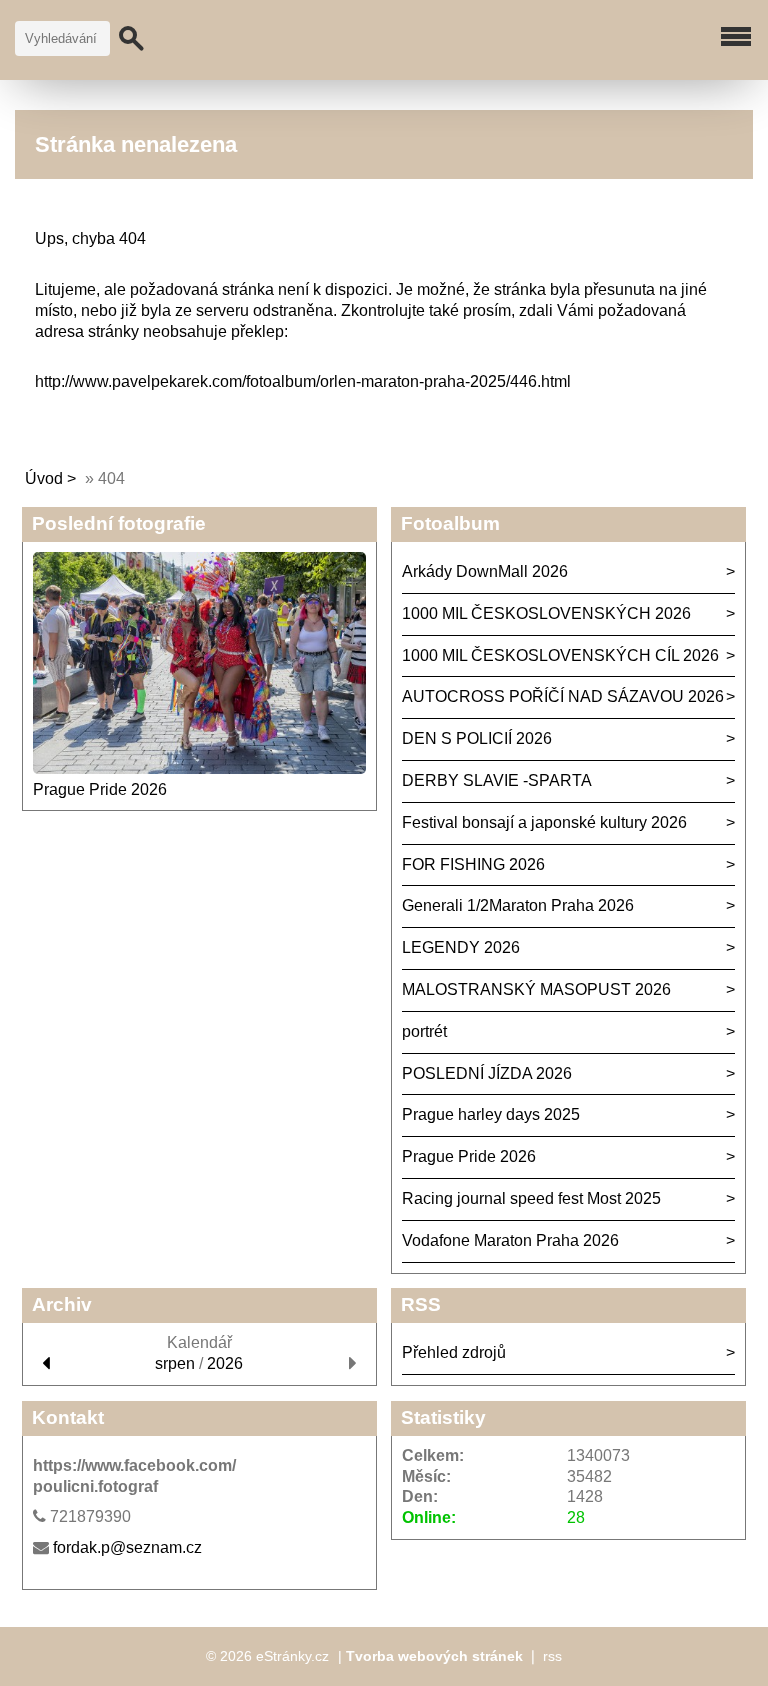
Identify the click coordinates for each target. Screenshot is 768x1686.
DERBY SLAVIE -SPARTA (497, 780)
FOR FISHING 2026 (473, 864)
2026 (225, 1363)
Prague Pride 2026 (100, 789)
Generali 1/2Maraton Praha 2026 (518, 905)
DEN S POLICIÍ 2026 (477, 738)
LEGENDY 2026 (461, 947)
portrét (424, 1031)
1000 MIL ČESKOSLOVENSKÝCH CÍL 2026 (560, 655)
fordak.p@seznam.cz (127, 1547)
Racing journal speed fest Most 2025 (531, 1198)
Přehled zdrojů (454, 1352)
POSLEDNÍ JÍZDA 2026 (487, 1073)
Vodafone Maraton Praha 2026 (510, 1240)
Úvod (44, 478)
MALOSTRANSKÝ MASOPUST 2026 (536, 989)
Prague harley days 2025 (491, 1114)
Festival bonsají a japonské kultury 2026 (544, 822)
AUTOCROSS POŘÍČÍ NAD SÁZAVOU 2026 (563, 696)
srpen (175, 1363)
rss (552, 1656)
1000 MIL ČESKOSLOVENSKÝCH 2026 (546, 613)
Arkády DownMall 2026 (485, 571)
